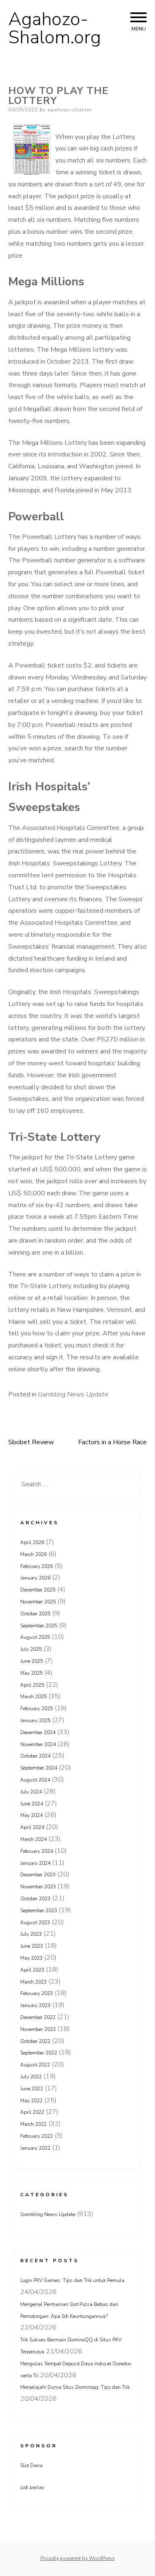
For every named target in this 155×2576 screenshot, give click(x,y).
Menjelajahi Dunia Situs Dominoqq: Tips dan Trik (75, 2387)
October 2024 (35, 1756)
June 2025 (32, 1661)
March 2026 (33, 1554)
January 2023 (35, 2005)
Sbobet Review (31, 1442)
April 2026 (32, 1542)
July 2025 (31, 1649)
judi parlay (32, 2487)
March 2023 (33, 1982)
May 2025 (31, 1673)
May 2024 (31, 1815)
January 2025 (35, 1720)
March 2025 (33, 1697)
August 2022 (35, 2065)
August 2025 (35, 1637)
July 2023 (31, 1934)
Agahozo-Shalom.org (55, 28)
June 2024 (32, 1804)
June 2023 (32, 1946)
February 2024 (37, 1851)
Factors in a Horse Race (112, 1442)
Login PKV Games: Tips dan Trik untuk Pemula (72, 2280)
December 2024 (38, 1732)
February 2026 (37, 1566)
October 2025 (35, 1614)
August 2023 (35, 1923)
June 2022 (32, 2089)
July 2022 (31, 2077)
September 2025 (39, 1626)
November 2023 (38, 1887)
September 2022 (39, 2053)
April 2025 (32, 1685)
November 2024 (38, 1744)
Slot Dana (31, 2466)
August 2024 (35, 1780)
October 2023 (35, 1899)
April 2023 (32, 1970)
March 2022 (33, 2124)
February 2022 (37, 2136)
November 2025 (38, 1602)
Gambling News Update (73, 1394)
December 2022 (38, 2017)
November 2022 (38, 2029)
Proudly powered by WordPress (78, 2558)
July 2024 (31, 1792)
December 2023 (38, 1875)
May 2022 (31, 2101)
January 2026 (35, 1578)
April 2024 (32, 1827)
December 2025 (38, 1590)
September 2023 (39, 1911)
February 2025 (37, 1709)
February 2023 (37, 1993)
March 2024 (33, 1839)
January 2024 (35, 1863)
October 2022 (35, 2041)
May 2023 (31, 1958)
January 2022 (35, 2148)
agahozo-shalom (70, 110)
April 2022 (32, 2112)
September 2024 (39, 1768)
